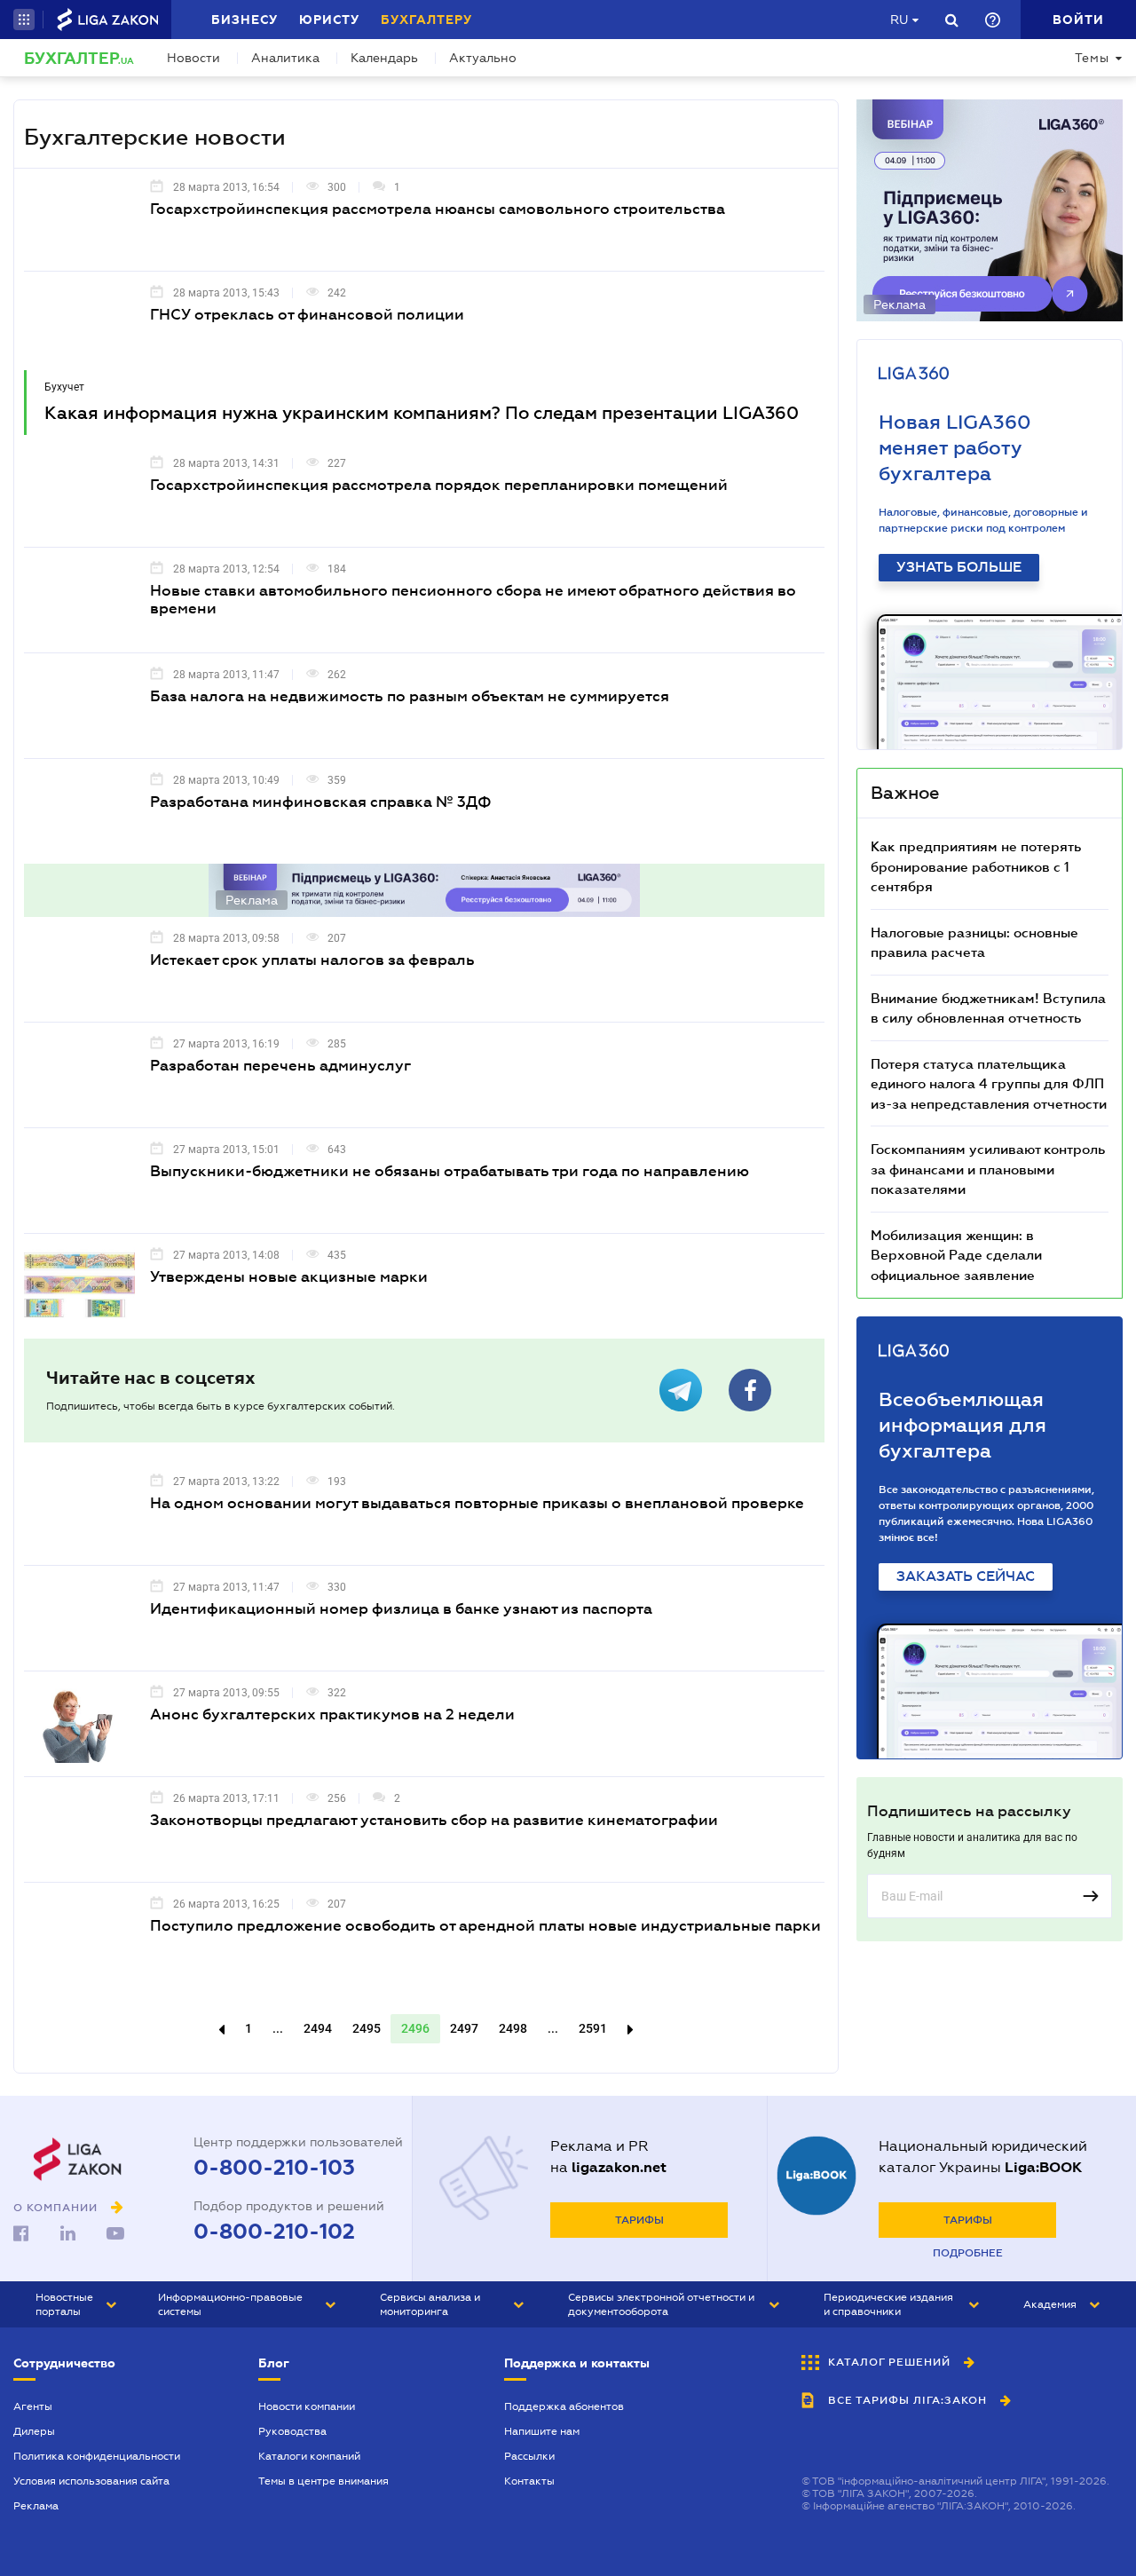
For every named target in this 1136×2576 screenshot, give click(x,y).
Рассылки (529, 2456)
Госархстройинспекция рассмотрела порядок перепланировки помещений (439, 485)
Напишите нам (542, 2431)
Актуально (483, 58)
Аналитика (285, 58)
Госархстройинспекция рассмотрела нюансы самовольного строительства (438, 209)
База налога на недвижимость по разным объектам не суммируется (410, 696)
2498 (513, 2028)
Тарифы (639, 2220)
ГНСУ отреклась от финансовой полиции (307, 315)
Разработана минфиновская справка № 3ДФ (321, 802)
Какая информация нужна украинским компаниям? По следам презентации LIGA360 (422, 413)
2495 (367, 2028)
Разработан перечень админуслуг (280, 1066)
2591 (593, 2028)
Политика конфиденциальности (97, 2456)
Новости (193, 58)
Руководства (292, 2431)
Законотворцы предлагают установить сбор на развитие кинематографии (434, 1820)
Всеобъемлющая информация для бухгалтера (962, 1425)
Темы (1092, 58)
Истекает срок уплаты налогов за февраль (312, 960)
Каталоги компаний (309, 2456)
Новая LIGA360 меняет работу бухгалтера (955, 448)
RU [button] (899, 20)
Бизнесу (245, 20)
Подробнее (968, 2253)
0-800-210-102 (274, 2232)
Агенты (33, 2406)
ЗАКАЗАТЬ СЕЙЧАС (966, 1576)
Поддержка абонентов (564, 2406)
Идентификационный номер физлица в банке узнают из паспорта (401, 1609)
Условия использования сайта (91, 2481)
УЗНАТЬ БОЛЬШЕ (959, 567)
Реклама (36, 2506)
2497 (464, 2028)
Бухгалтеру (426, 20)
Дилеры (34, 2431)
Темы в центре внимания (323, 2481)
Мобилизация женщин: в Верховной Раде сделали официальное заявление (956, 1255)
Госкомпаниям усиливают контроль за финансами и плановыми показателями (988, 1169)
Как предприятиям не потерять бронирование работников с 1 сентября (976, 866)
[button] (24, 20)
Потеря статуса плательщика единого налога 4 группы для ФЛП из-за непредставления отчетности (989, 1083)
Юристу (329, 20)
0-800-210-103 (274, 2168)
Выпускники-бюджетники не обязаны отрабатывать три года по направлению (450, 1171)
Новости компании (307, 2406)
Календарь (384, 58)
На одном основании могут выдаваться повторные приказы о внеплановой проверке (477, 1503)
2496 (415, 2028)
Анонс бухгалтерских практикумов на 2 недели (332, 1715)
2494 (318, 2028)
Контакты (529, 2481)
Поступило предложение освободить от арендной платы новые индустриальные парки (485, 1926)
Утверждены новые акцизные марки (289, 1277)
